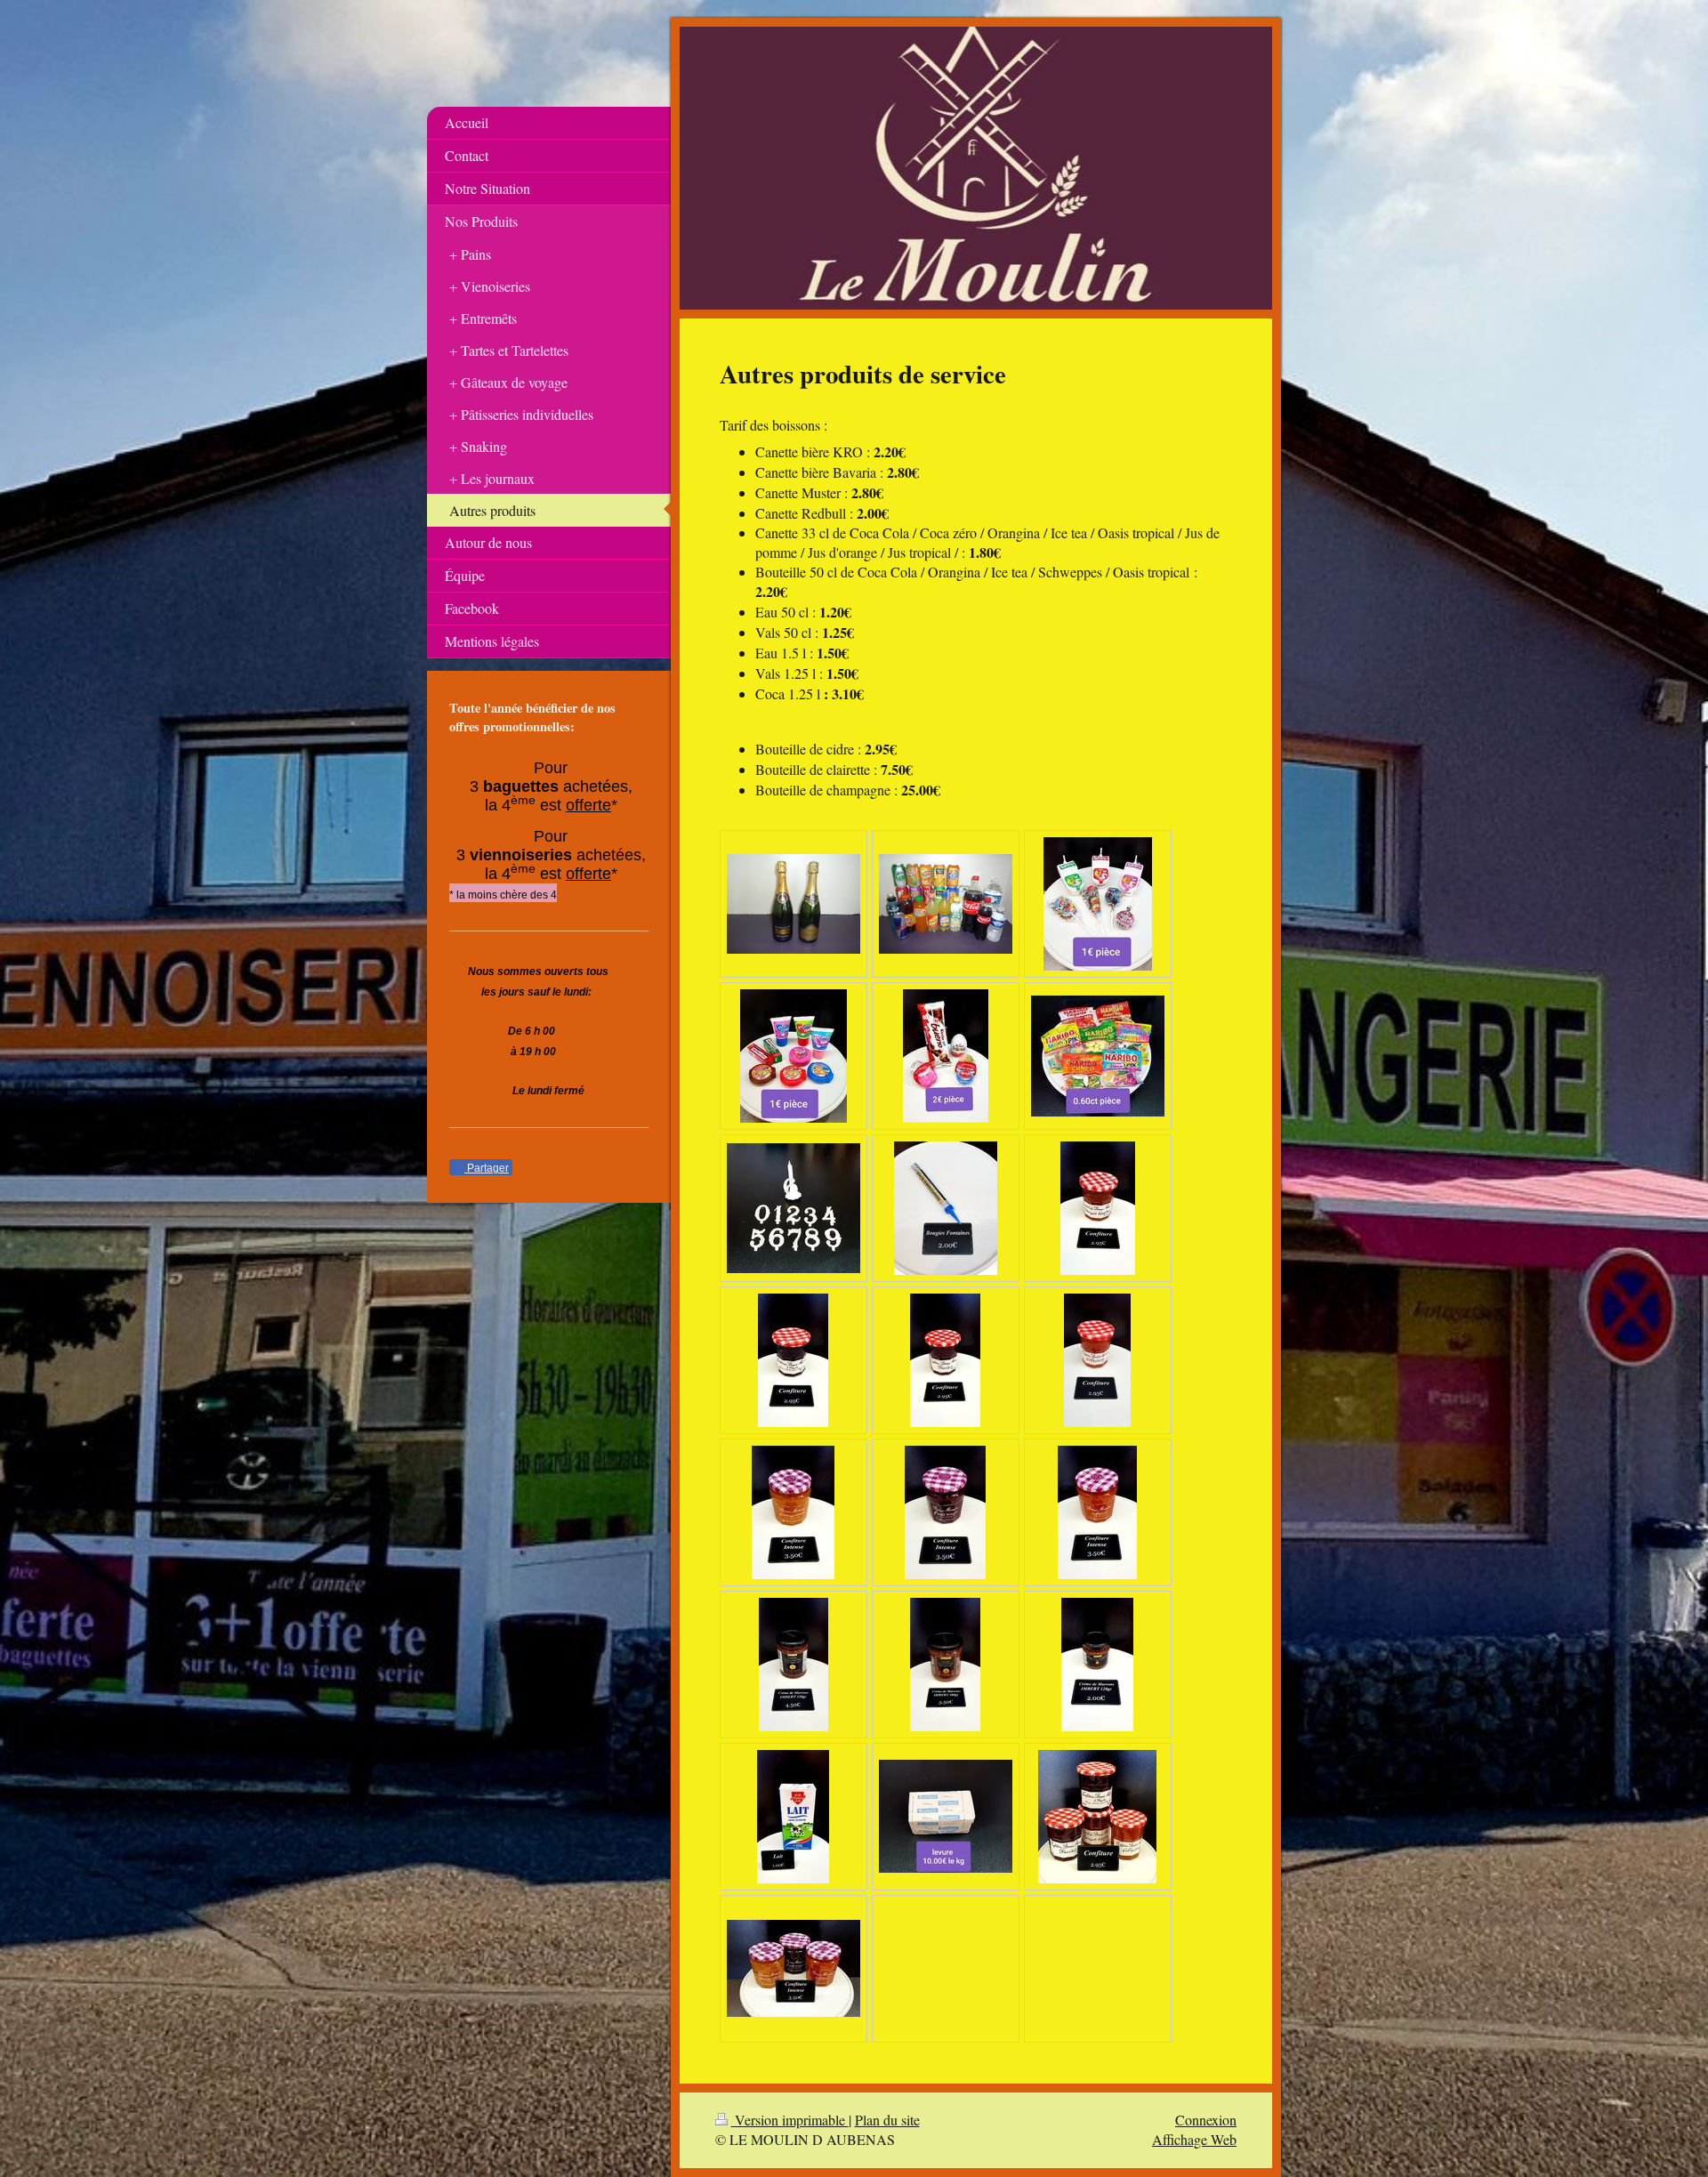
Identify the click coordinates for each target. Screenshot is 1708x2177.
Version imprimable (790, 2120)
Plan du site (887, 2120)
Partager (487, 1168)
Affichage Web (1194, 2139)
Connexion (1206, 2120)
